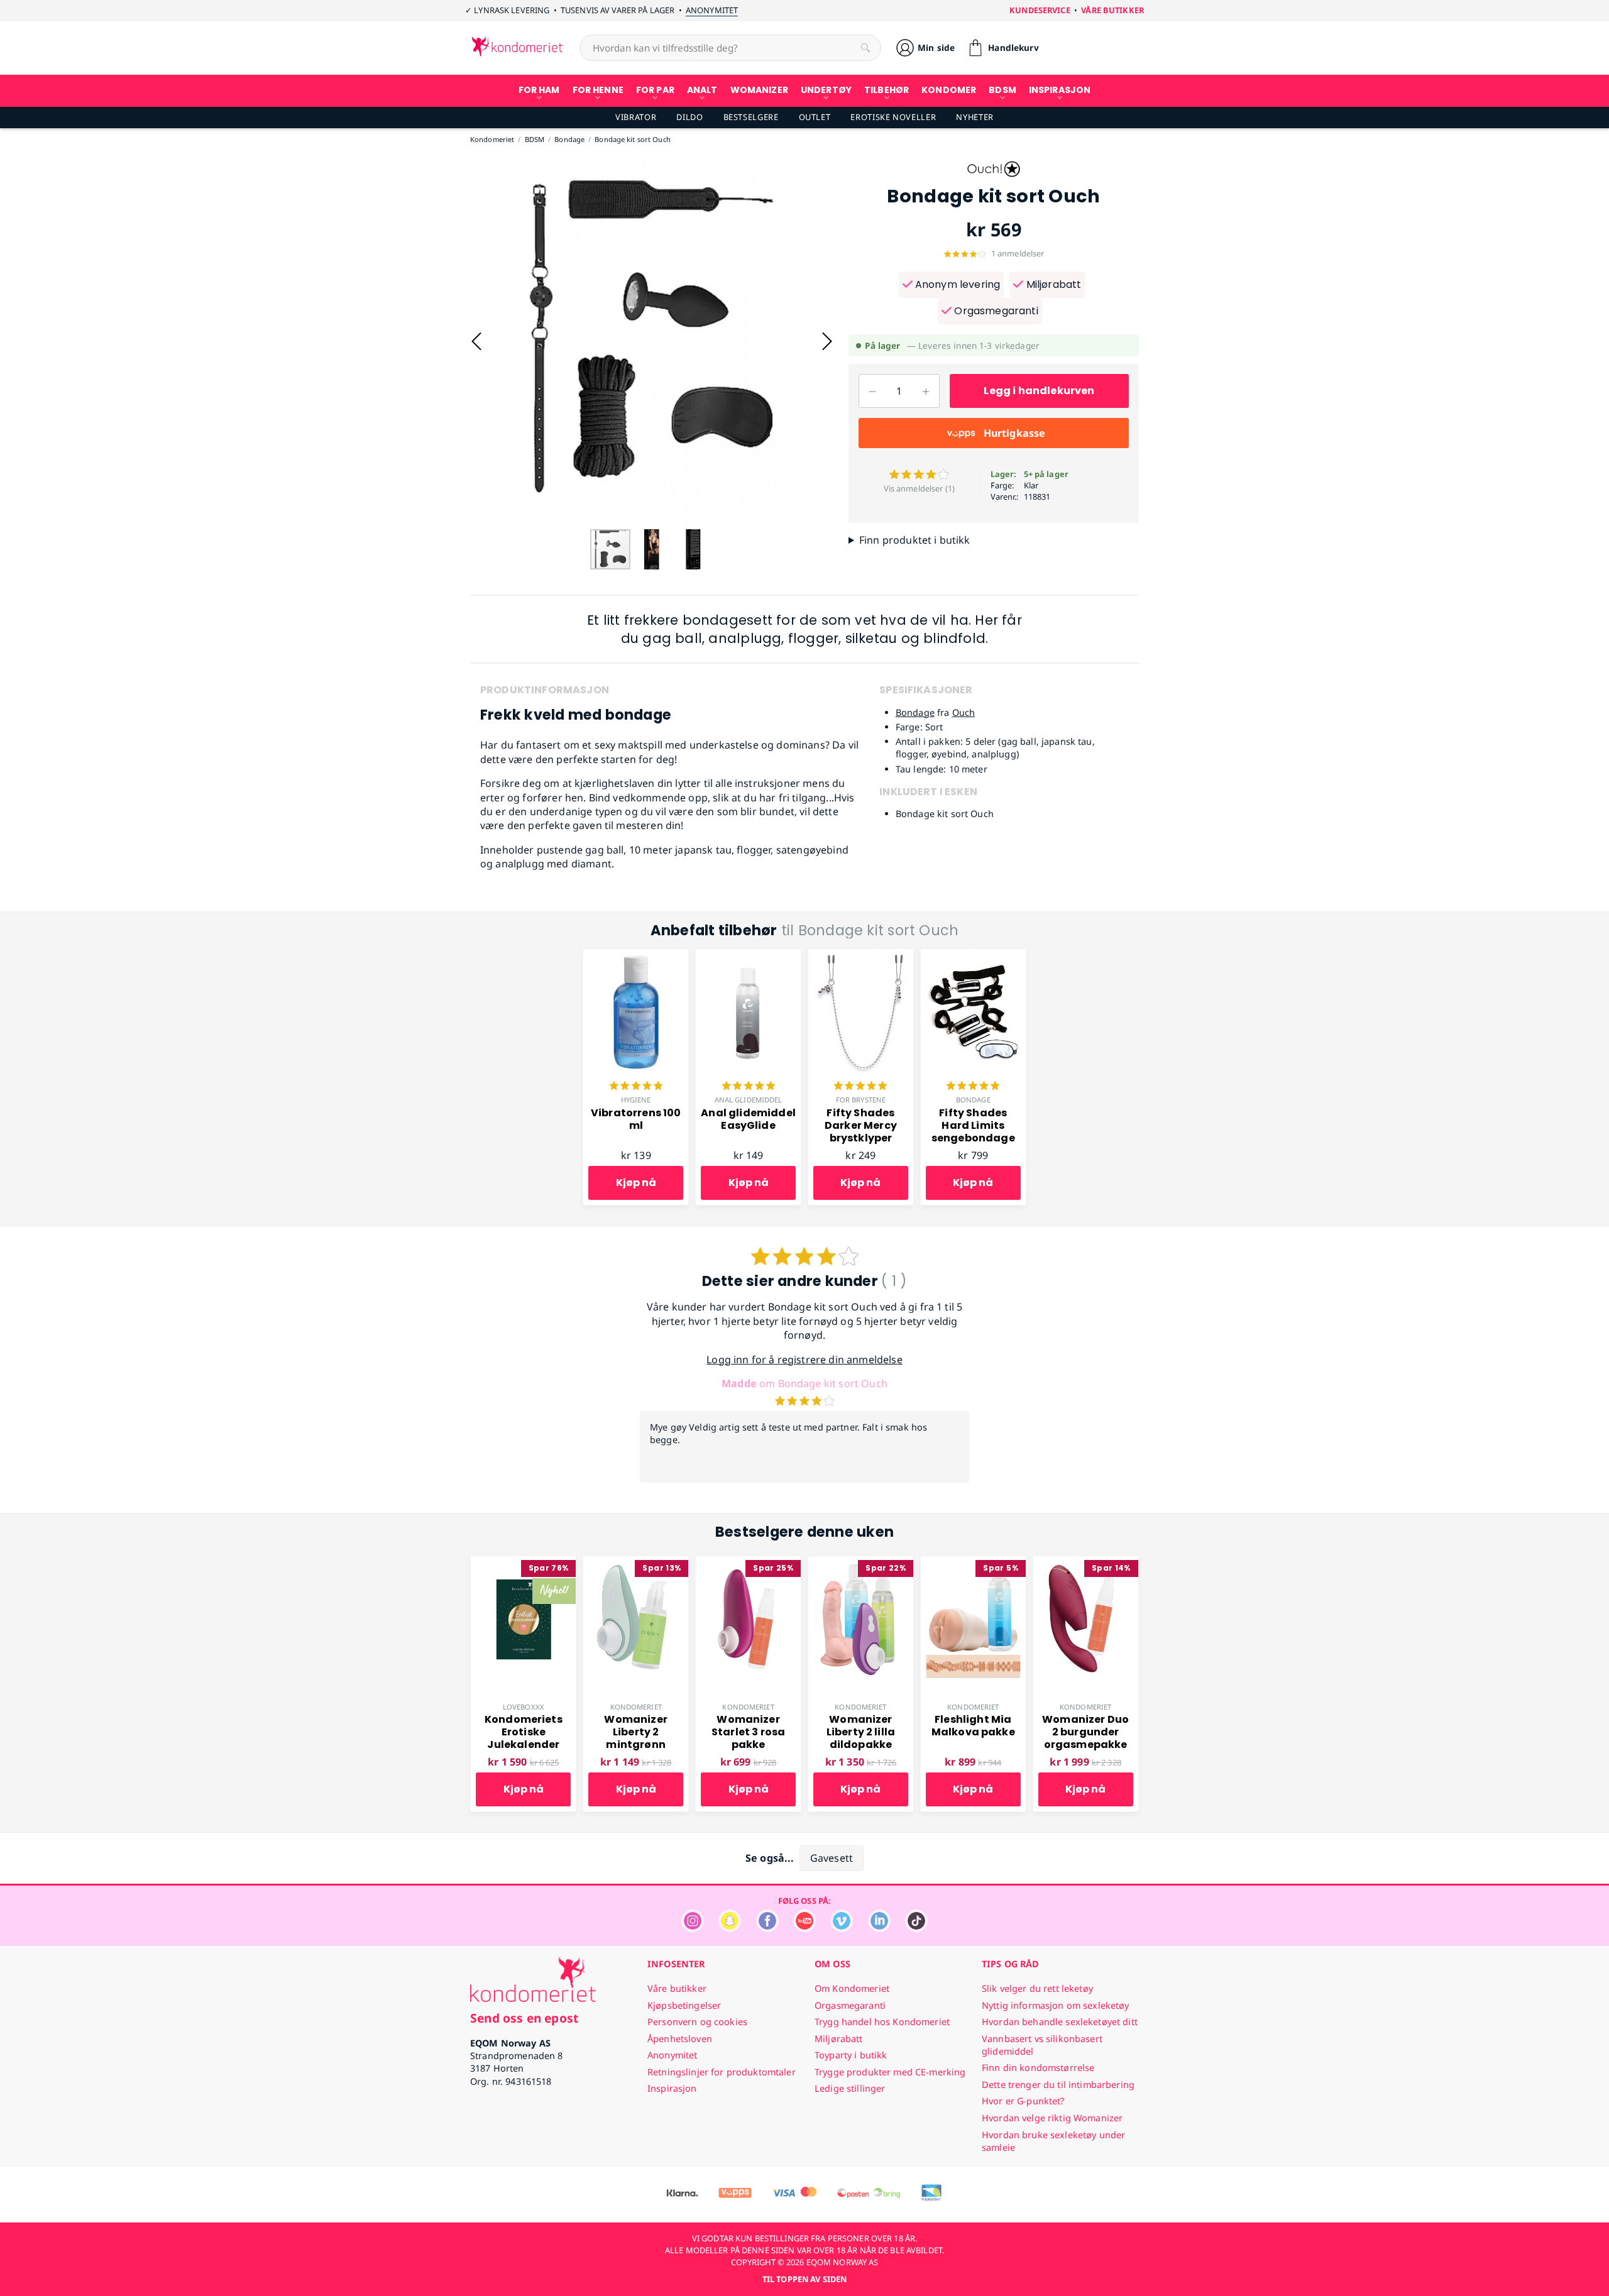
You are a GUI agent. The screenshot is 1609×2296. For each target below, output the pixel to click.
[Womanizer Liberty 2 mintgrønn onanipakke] (636, 1563)
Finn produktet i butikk (915, 540)
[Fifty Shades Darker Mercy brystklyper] (861, 956)
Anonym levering (957, 284)
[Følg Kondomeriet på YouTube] (804, 1929)
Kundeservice (1040, 10)
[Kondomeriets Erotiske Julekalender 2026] (523, 1563)
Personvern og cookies (697, 2022)
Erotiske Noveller (893, 117)
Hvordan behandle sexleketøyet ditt (1060, 2022)
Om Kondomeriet (852, 1988)
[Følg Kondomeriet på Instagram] (693, 1929)
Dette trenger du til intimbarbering (1058, 2085)
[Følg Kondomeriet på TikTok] (916, 1929)
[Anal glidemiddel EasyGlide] (748, 956)
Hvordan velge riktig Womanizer (1052, 2118)
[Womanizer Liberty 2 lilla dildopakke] (861, 1563)
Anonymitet (712, 10)
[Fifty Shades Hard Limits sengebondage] (973, 956)
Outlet (815, 117)
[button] (476, 341)
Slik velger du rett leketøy (1037, 1988)
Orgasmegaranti (995, 311)
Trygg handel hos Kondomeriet (882, 2022)
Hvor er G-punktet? (1023, 2101)
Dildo (689, 117)
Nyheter (975, 117)
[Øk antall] (926, 391)
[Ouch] (994, 180)
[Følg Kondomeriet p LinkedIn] (879, 1929)
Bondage (915, 712)
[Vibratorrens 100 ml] (636, 956)
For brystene (861, 1100)
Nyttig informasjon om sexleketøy (1056, 2005)
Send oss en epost (524, 2018)
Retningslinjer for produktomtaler (722, 2072)
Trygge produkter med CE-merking (890, 2072)
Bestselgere (751, 117)
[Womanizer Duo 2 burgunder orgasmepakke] (1086, 1563)
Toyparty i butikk (851, 2055)
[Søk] (865, 48)
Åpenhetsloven (680, 2039)
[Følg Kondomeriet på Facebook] (767, 1929)
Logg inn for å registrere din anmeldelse (804, 1359)
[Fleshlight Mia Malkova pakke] (973, 1563)
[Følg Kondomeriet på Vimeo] (842, 1929)
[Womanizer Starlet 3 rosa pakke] (748, 1563)
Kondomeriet (636, 1707)
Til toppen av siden (804, 2279)
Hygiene (636, 1100)
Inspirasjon (672, 2088)
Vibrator (636, 117)
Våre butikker (1112, 10)
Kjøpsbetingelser (684, 2005)
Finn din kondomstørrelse (1038, 2068)
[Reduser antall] (872, 391)
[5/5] (636, 1087)
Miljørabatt (1052, 284)
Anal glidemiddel (749, 1100)
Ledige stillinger (850, 2088)
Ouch (964, 712)
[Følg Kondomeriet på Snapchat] (730, 1929)
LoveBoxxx (524, 1707)
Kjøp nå (636, 1183)
